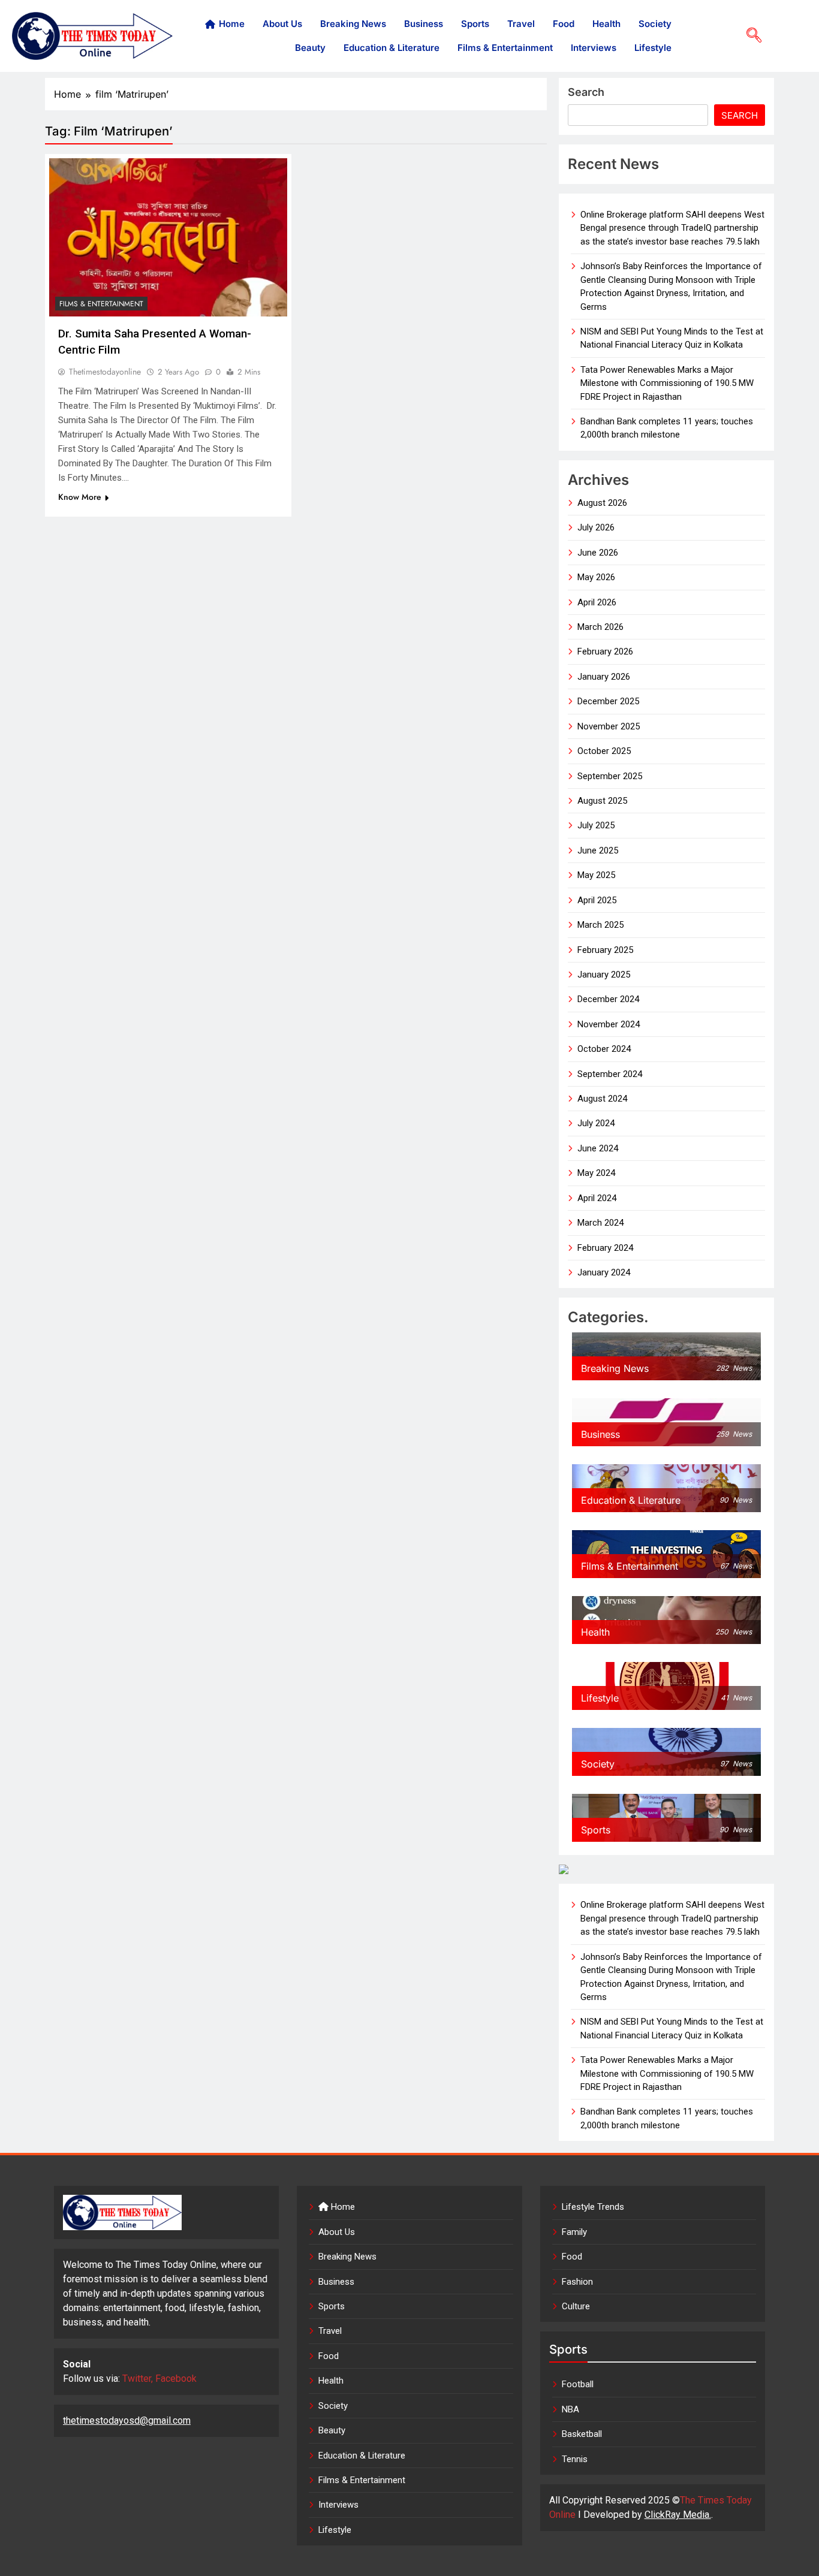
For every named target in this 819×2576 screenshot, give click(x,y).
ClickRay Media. (678, 2515)
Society (655, 24)
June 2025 (598, 850)
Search (586, 92)
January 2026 (604, 677)
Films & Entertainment (505, 48)
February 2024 (605, 1248)
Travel (521, 24)
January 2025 (604, 975)
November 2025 (609, 726)
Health (606, 24)
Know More (80, 497)
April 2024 (597, 1198)
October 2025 (604, 751)
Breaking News (353, 24)
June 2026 (598, 553)
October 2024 (604, 1049)
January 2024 (604, 1272)
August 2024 (602, 1099)
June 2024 (598, 1148)
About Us (282, 24)
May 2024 (596, 1173)
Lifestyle (653, 48)
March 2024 (600, 1223)
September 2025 (610, 776)
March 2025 (600, 925)
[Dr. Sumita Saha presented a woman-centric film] (168, 237)
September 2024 (610, 1074)
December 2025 (608, 701)
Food (564, 24)
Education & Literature (392, 48)
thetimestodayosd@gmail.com (127, 2420)
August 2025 (602, 801)
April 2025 (597, 900)
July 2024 (596, 1123)
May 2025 (596, 875)
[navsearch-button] (749, 36)
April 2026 (597, 602)
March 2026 (600, 627)
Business (424, 24)
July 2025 (596, 825)
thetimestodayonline (105, 372)
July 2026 (596, 527)
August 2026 (602, 503)
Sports (475, 24)
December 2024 (608, 999)
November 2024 (609, 1024)
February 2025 (605, 950)
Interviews (594, 48)
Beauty (310, 48)
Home (232, 24)
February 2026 (605, 651)
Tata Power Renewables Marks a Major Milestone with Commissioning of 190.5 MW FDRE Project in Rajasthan (667, 383)
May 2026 (596, 577)
